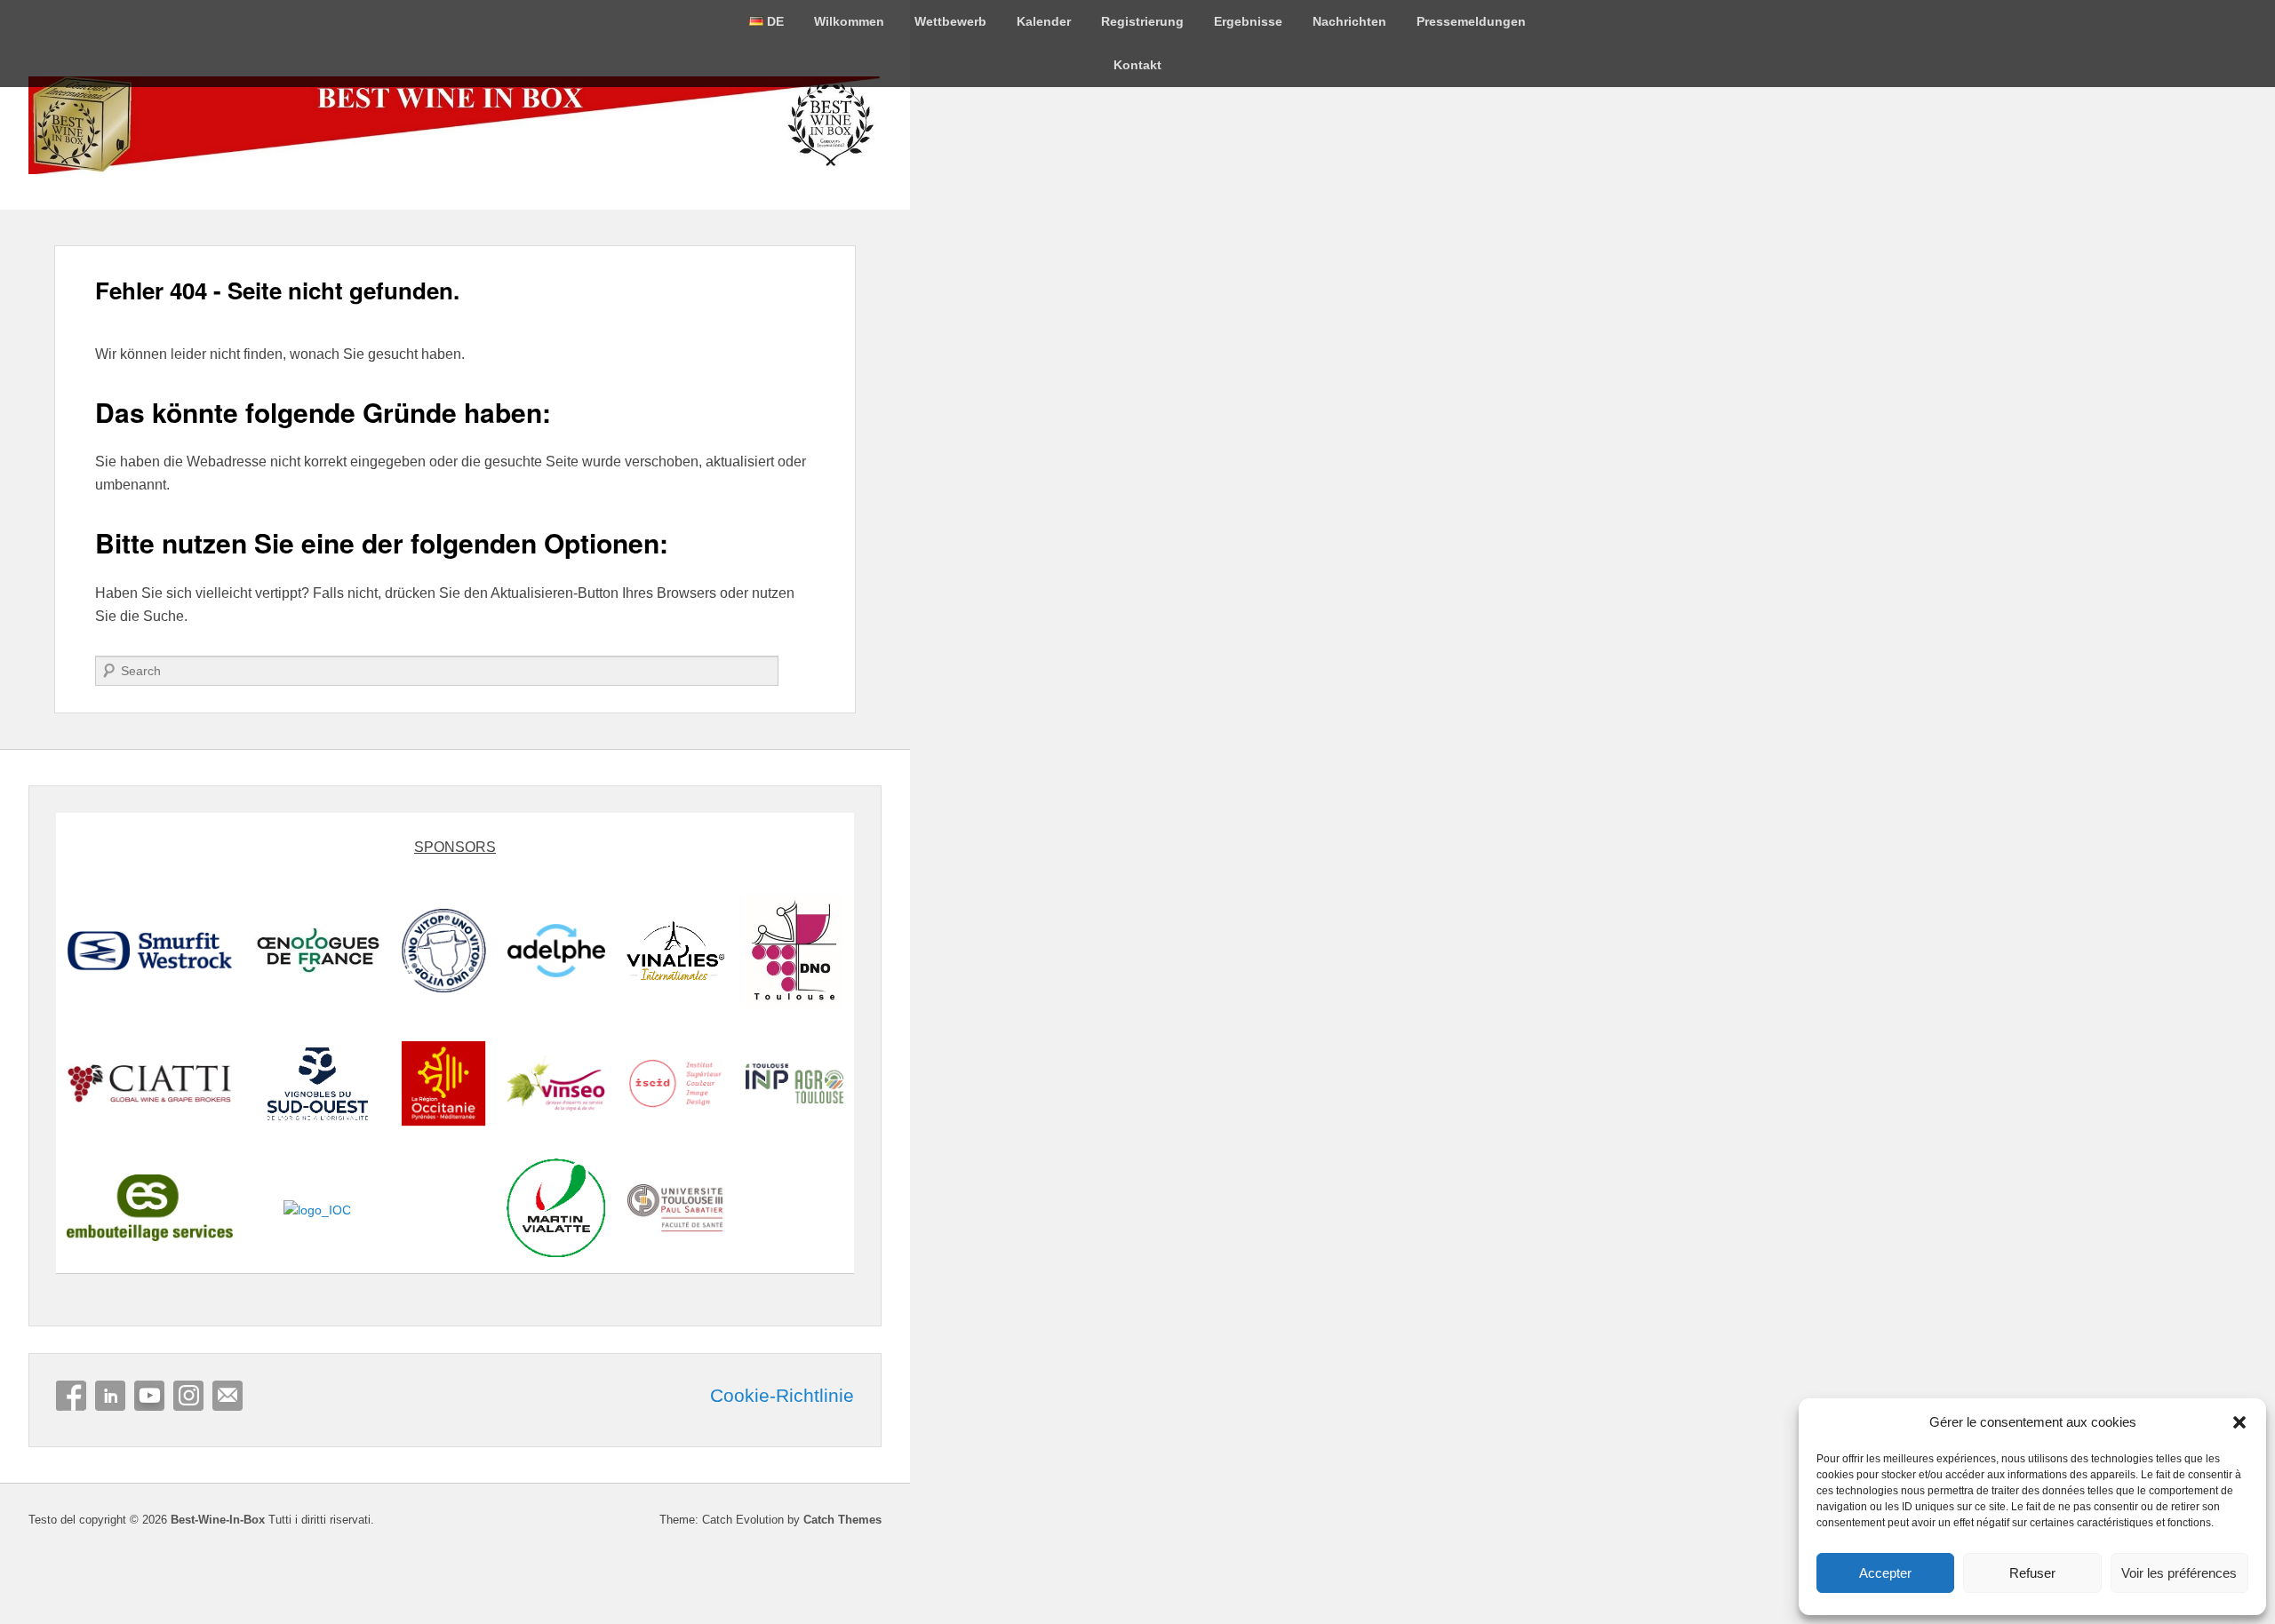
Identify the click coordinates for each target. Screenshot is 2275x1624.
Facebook (71, 1396)
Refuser (2032, 1573)
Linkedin (110, 1396)
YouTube (149, 1396)
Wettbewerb (950, 21)
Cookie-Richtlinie (782, 1396)
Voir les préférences (2179, 1573)
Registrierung (1142, 21)
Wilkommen (849, 21)
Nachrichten (1349, 21)
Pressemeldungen (1471, 21)
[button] (2239, 1422)
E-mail (227, 1396)
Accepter (1885, 1573)
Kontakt (1137, 65)
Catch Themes (842, 1520)
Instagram (188, 1396)
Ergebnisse (1248, 21)
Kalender (1044, 21)
